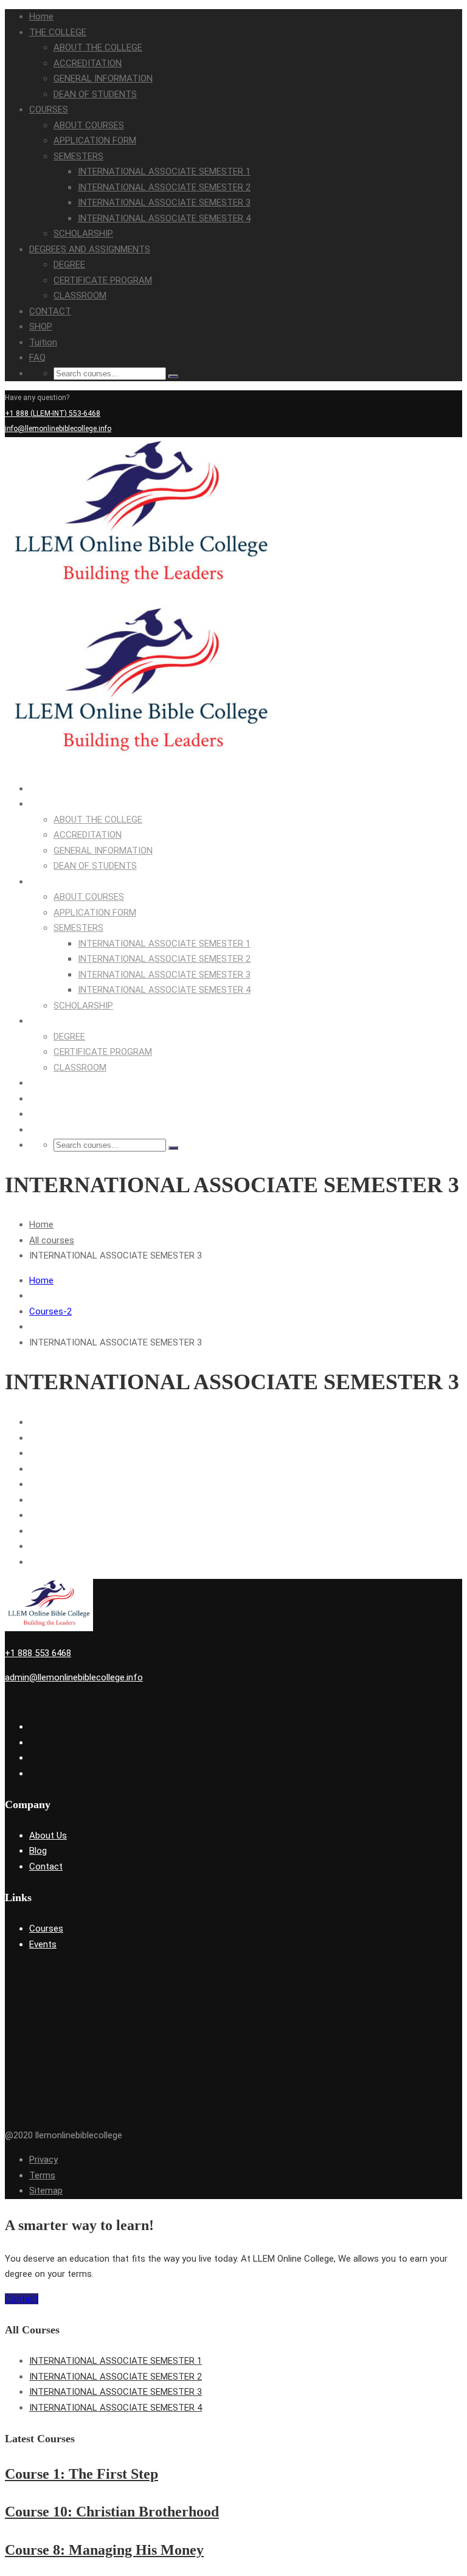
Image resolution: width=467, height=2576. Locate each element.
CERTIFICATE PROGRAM (103, 280)
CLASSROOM (80, 295)
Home (41, 16)
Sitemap (46, 2191)
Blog (38, 1851)
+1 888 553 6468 (38, 1653)
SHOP (41, 326)
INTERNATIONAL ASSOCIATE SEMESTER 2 (164, 187)
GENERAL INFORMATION (103, 78)
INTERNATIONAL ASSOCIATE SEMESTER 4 (164, 218)
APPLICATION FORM (95, 140)
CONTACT (50, 311)
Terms (42, 2175)
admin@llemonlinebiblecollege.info (74, 1677)
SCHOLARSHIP (83, 233)
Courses (46, 1929)
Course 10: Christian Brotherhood (112, 2512)
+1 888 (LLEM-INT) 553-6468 (53, 413)
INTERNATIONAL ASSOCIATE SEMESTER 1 (164, 171)
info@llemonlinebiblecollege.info (58, 429)
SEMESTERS (78, 156)
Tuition (43, 342)
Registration (442, 444)
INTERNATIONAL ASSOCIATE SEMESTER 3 (164, 202)
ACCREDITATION (88, 63)
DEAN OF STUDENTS (95, 94)
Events (43, 1944)
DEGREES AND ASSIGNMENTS (90, 249)
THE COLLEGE (58, 32)
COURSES (49, 109)
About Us (48, 1835)
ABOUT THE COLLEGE (98, 47)
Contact (46, 1866)
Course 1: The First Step (81, 2474)
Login (409, 444)
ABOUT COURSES (89, 125)
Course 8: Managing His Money (104, 2550)
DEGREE (69, 264)
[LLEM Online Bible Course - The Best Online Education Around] (142, 596)
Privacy (43, 2160)
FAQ (37, 357)
